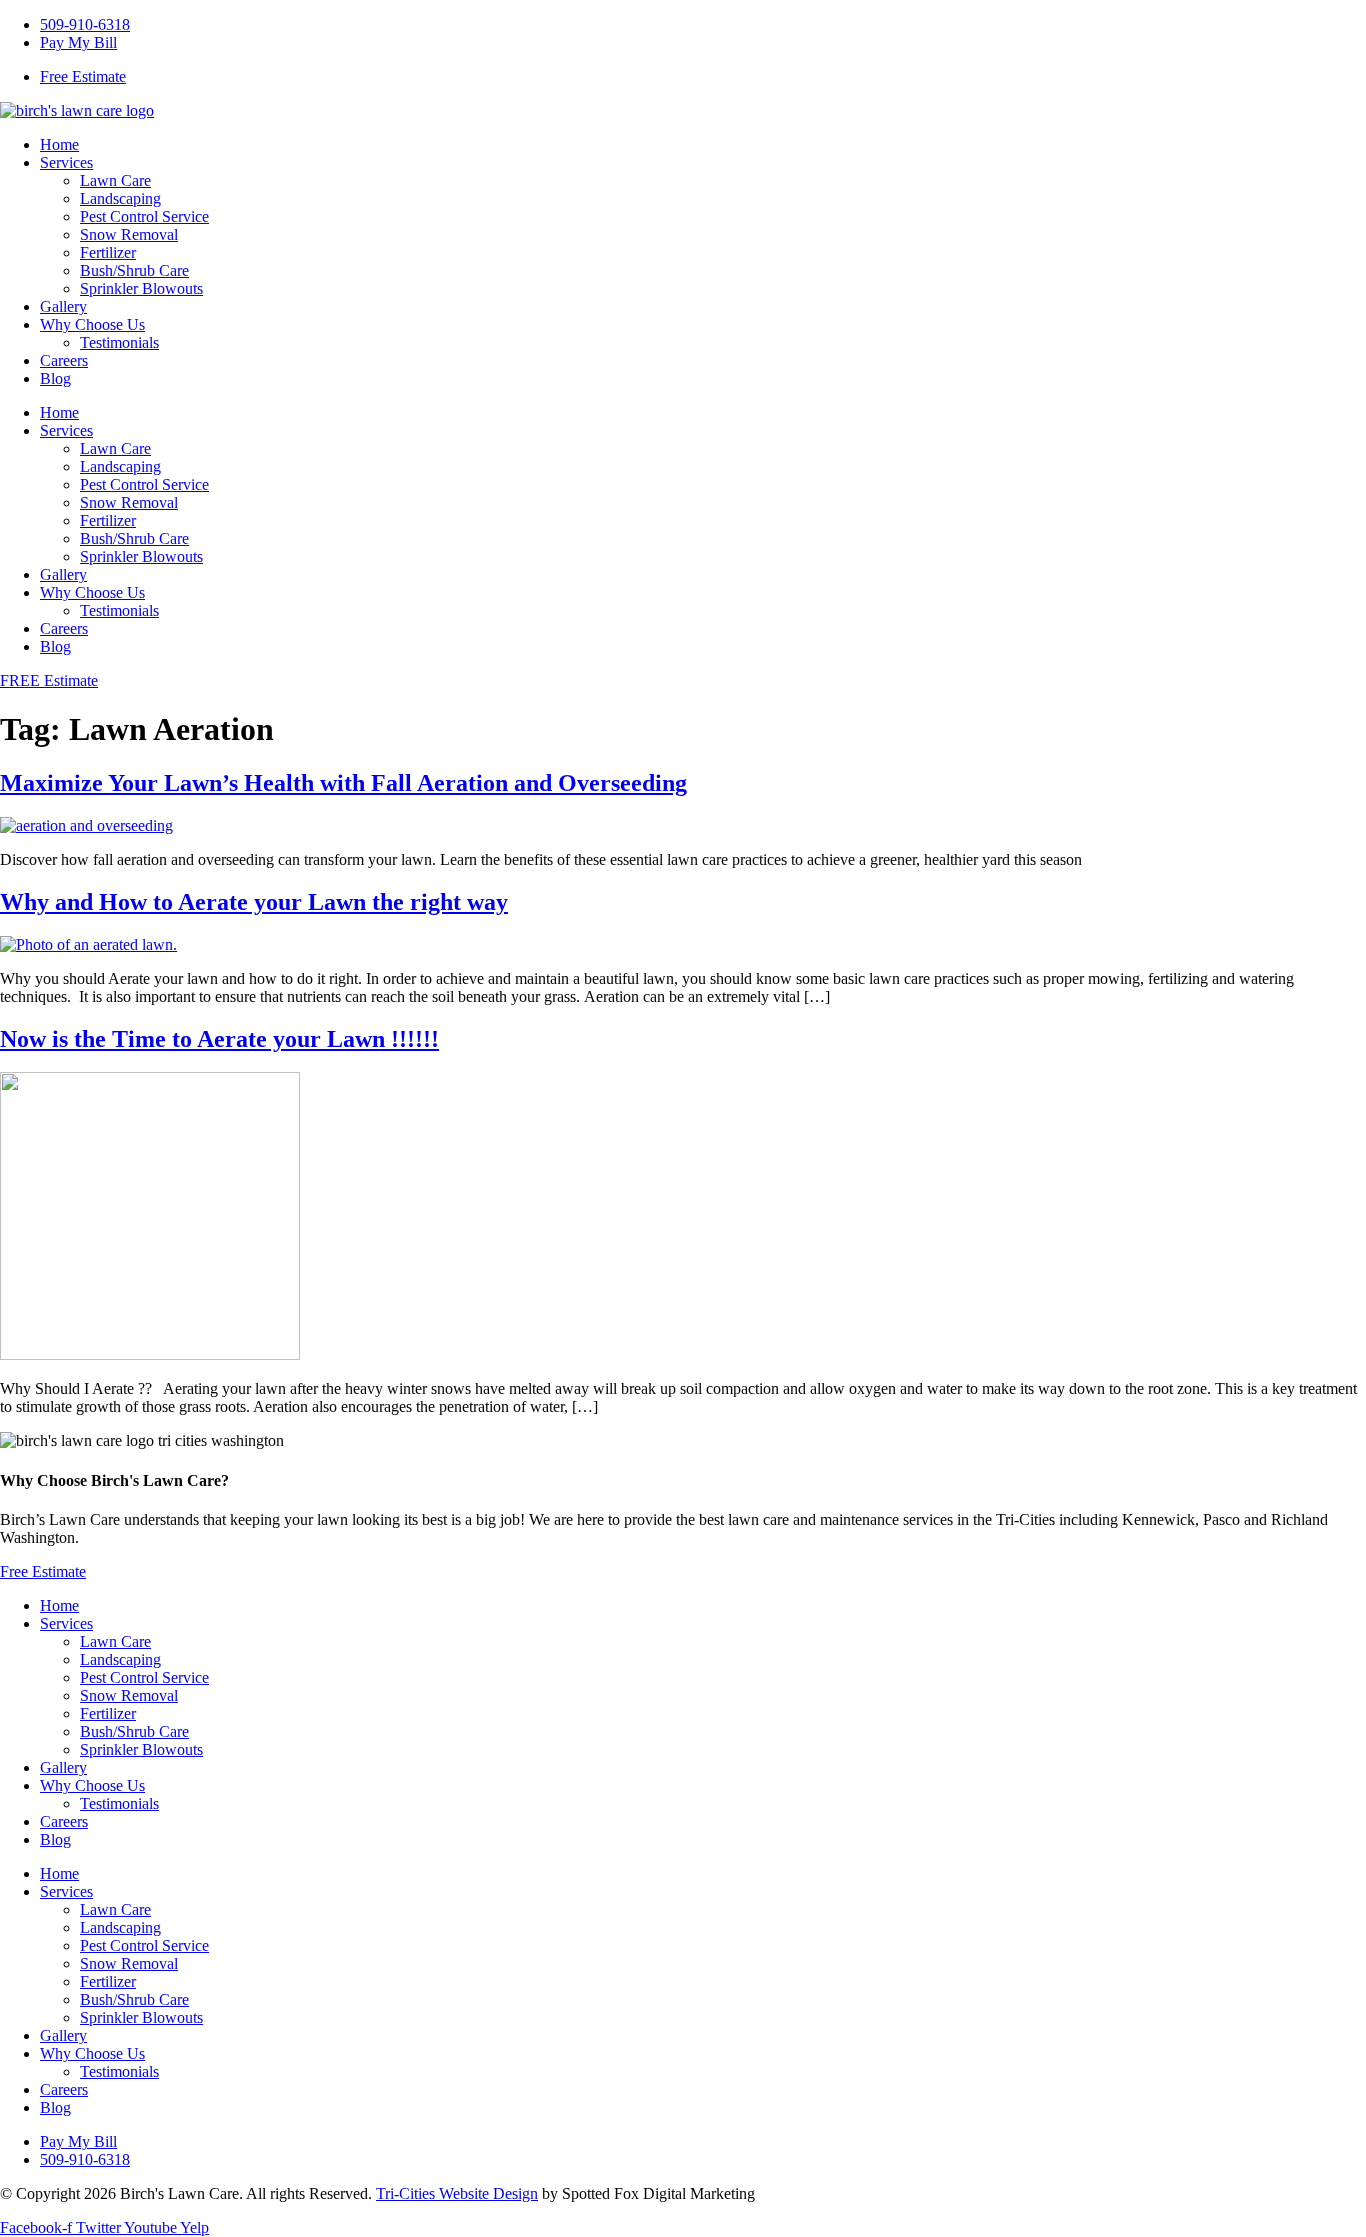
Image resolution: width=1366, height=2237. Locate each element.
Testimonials (119, 342)
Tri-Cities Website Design (457, 2193)
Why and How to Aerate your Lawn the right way (254, 902)
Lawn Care (115, 180)
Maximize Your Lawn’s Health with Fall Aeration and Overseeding (343, 783)
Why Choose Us (92, 324)
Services (66, 162)
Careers (64, 360)
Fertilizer (108, 252)
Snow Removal (129, 234)
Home (59, 144)
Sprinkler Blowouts (141, 288)
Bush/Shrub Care (134, 270)
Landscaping (120, 198)
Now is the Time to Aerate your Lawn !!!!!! (219, 1039)
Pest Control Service (144, 216)
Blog (55, 378)
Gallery (63, 306)
